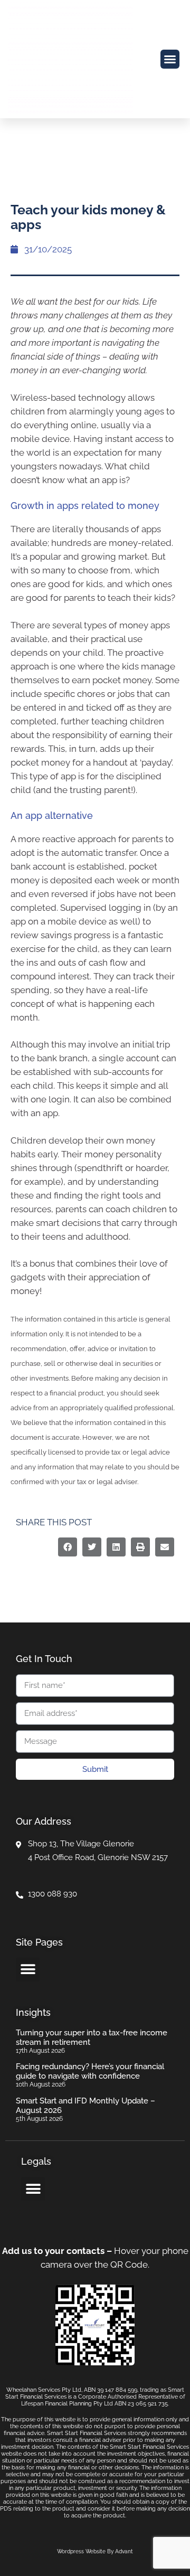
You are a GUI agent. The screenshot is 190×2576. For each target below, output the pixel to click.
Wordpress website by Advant (95, 2551)
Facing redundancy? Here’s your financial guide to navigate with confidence (90, 2071)
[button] (170, 59)
